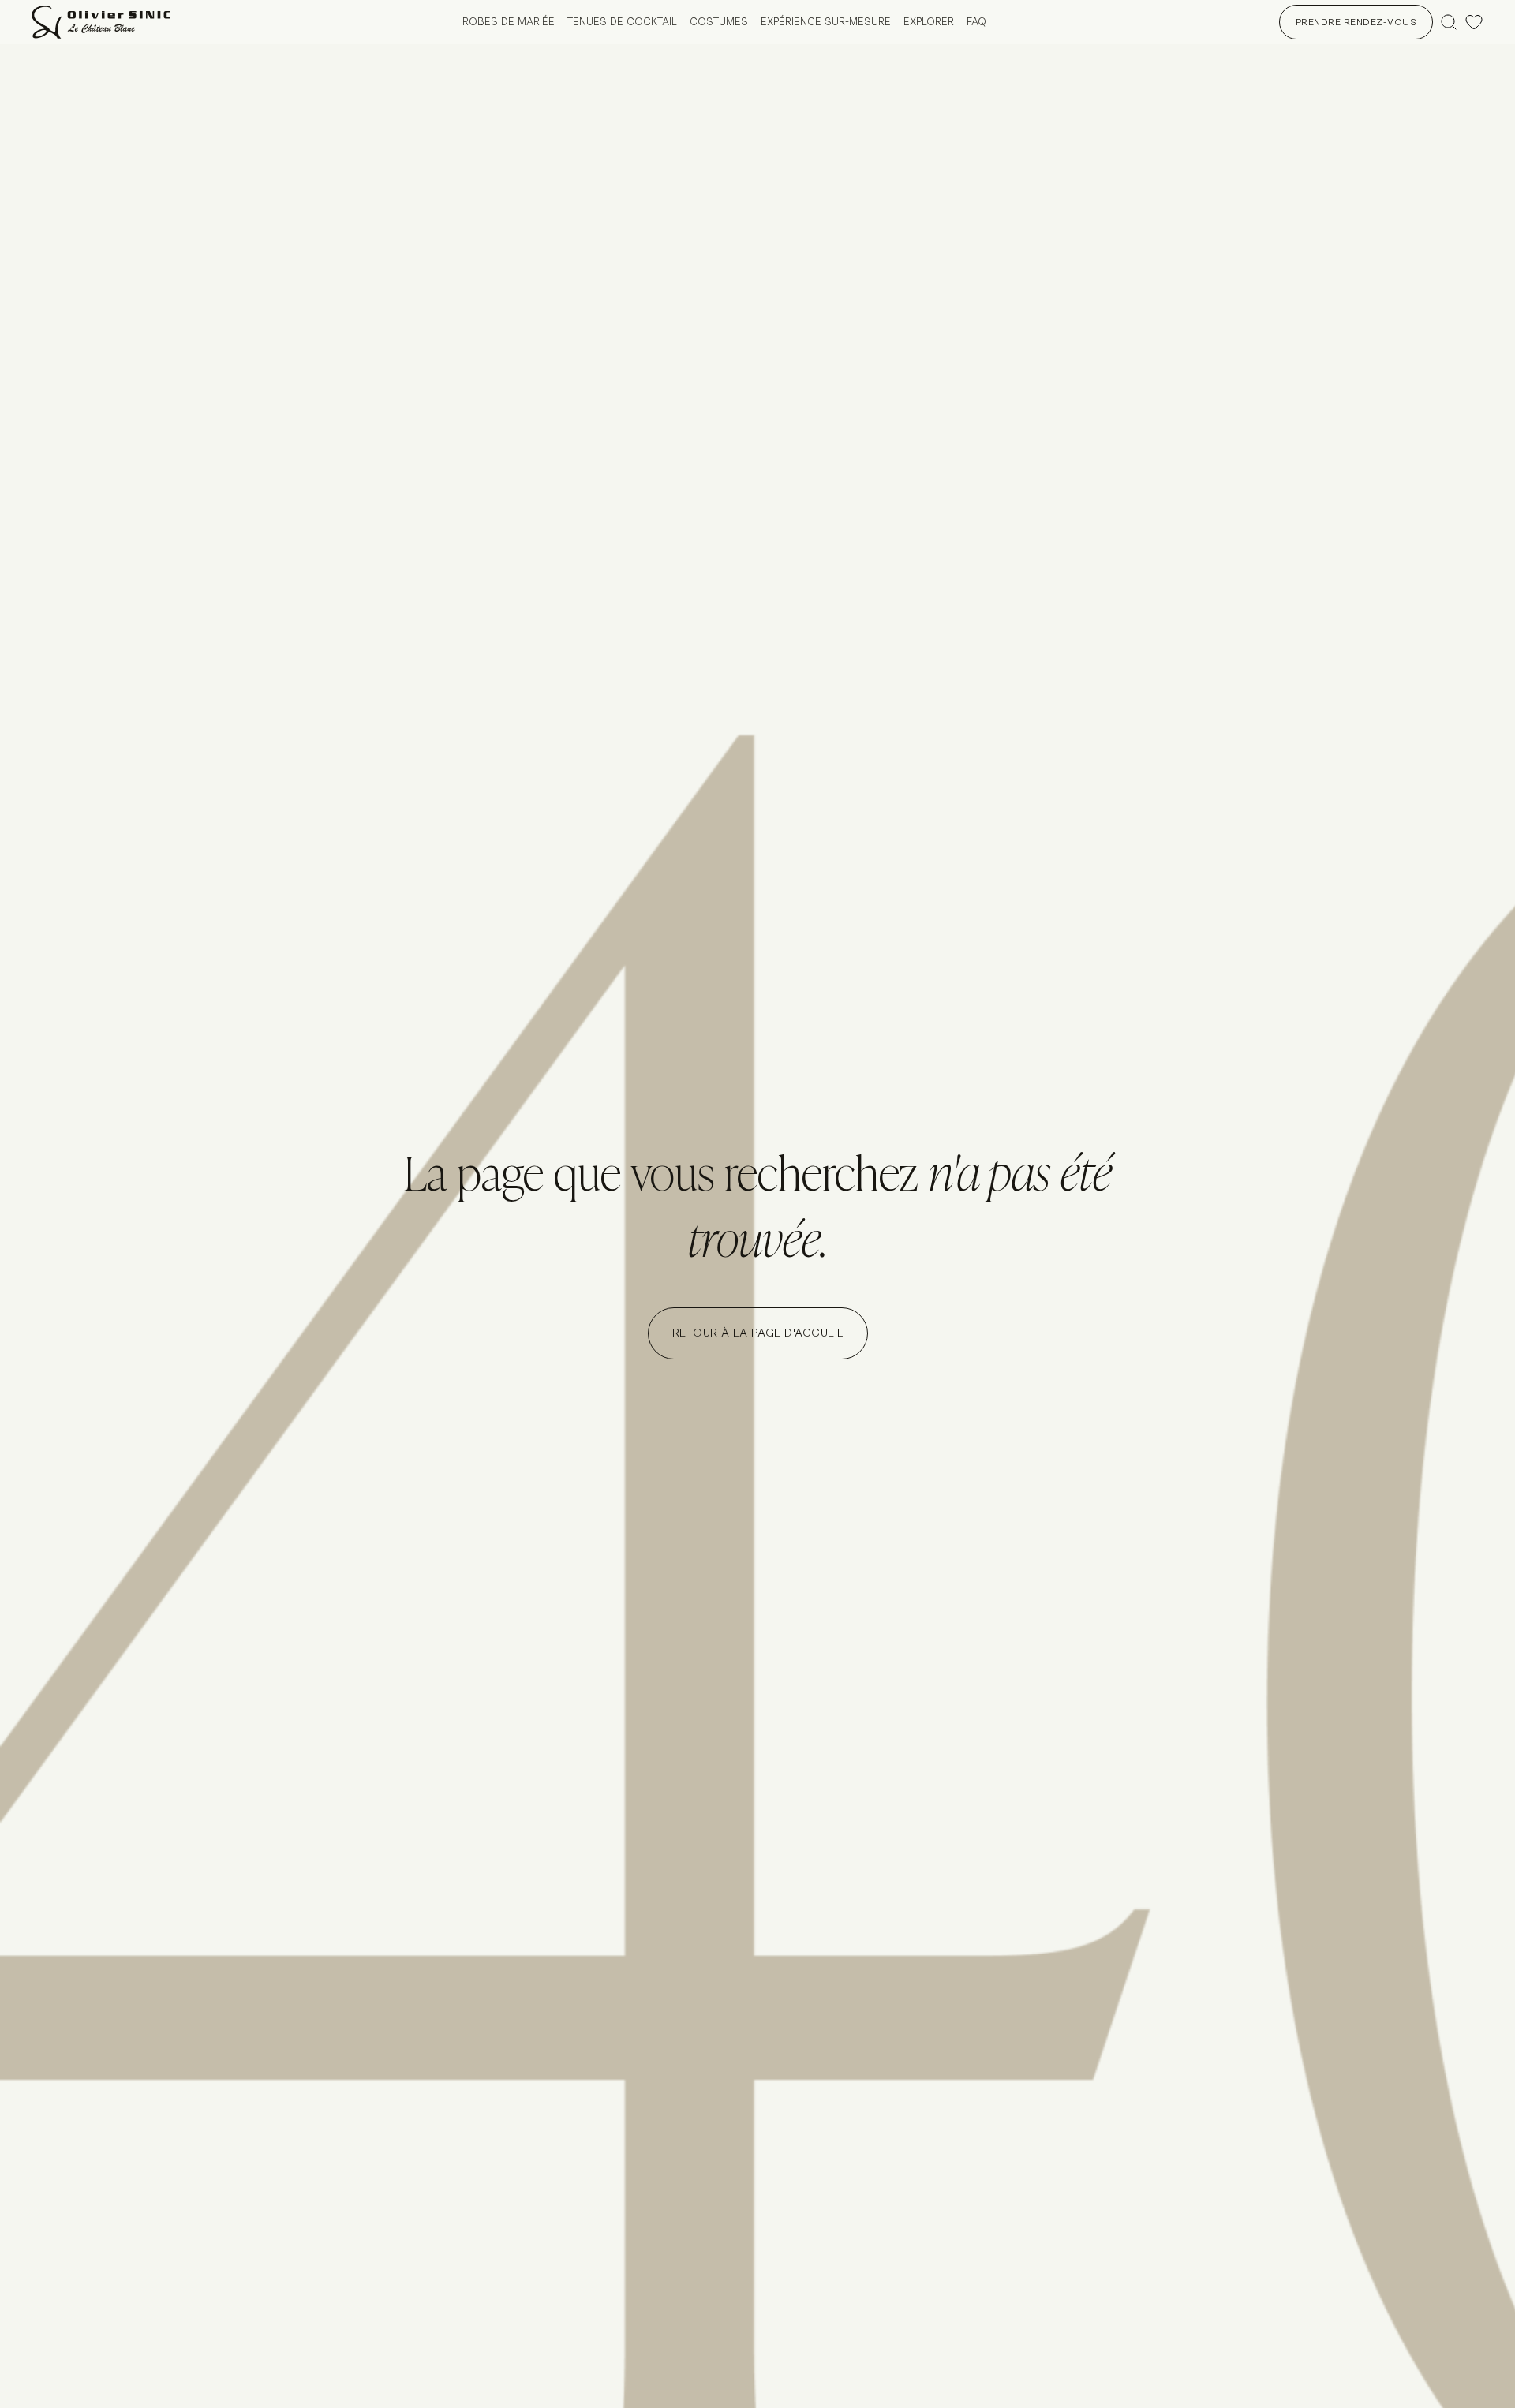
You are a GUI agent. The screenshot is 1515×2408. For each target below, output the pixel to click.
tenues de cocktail (622, 22)
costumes (719, 22)
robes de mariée (509, 22)
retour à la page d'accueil (758, 1333)
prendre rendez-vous (1356, 22)
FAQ (976, 22)
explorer (929, 22)
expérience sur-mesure (826, 22)
